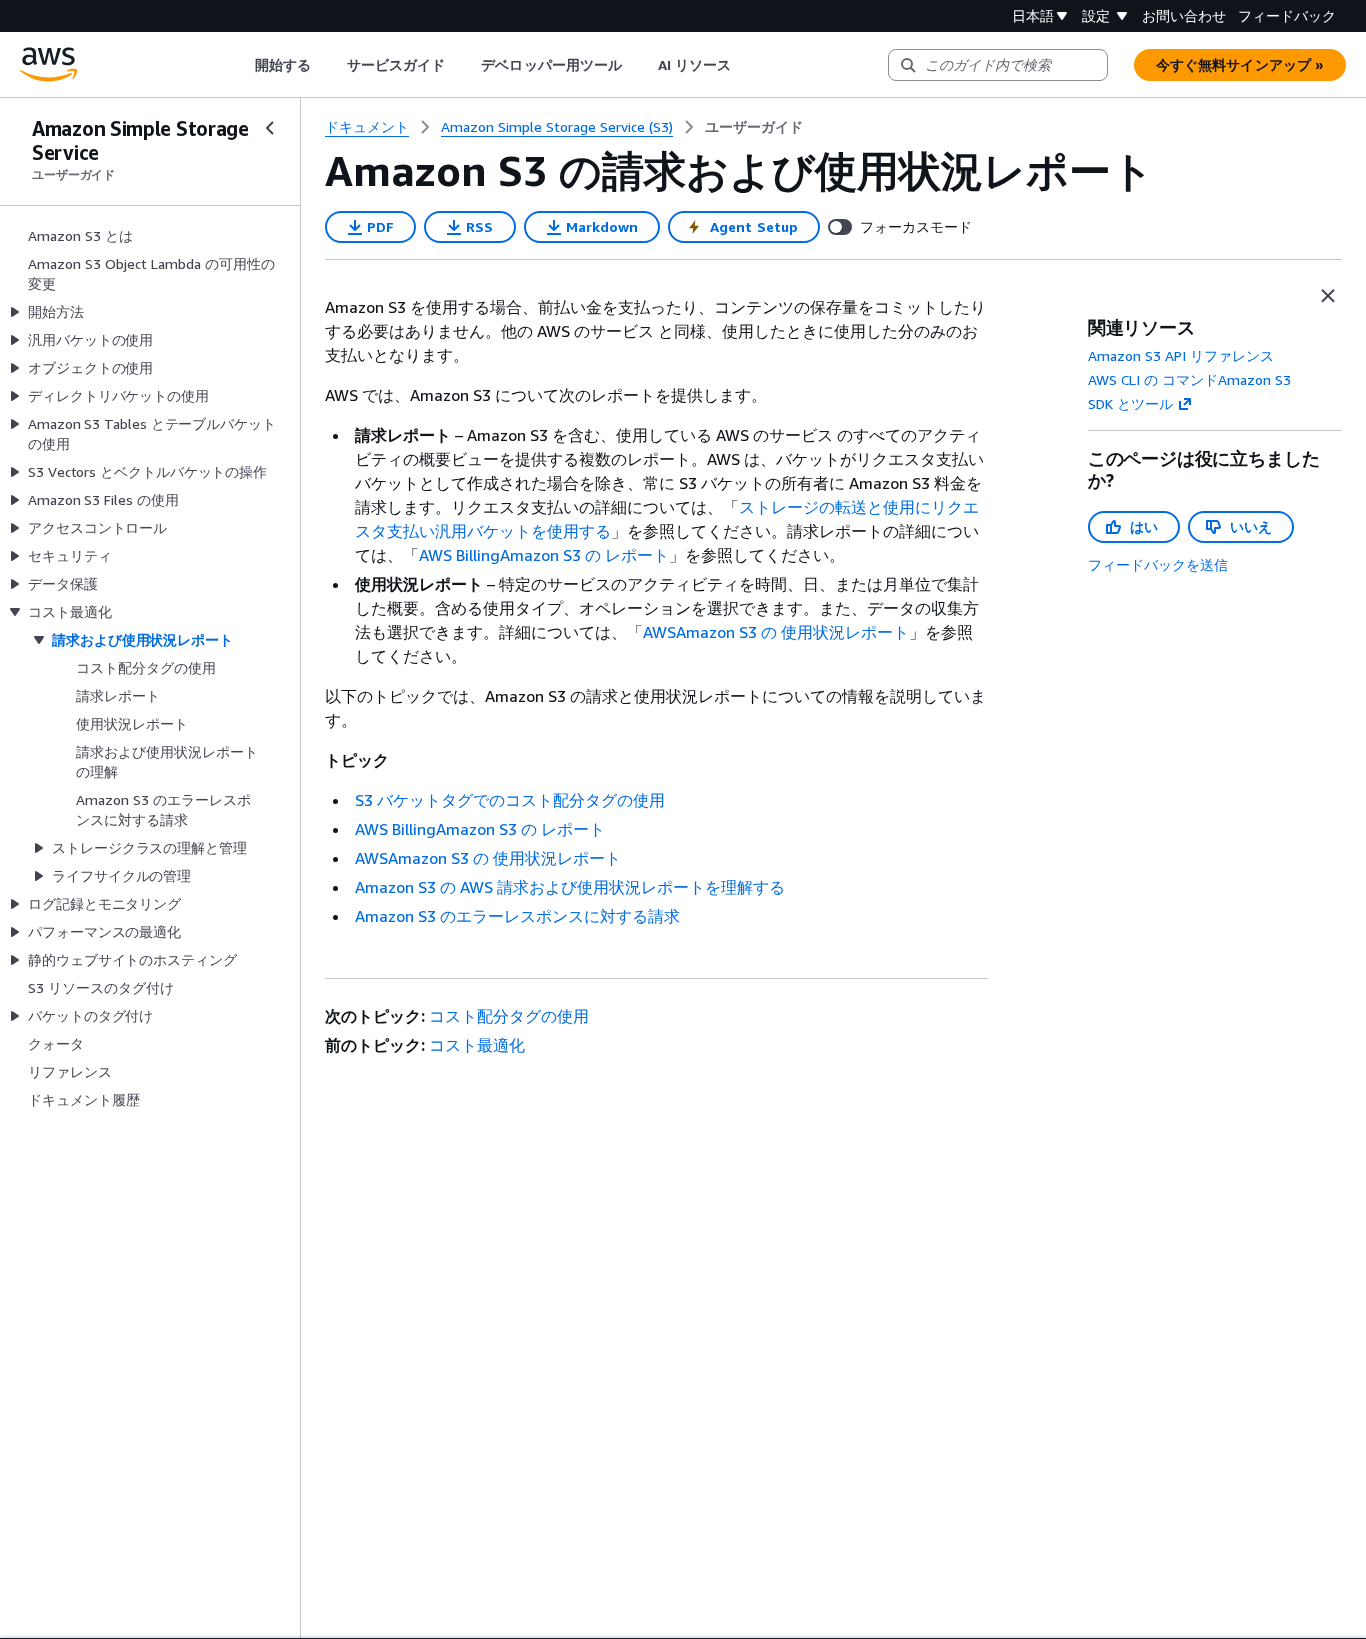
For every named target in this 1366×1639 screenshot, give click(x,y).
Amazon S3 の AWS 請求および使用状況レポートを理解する (570, 887)
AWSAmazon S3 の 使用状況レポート (776, 632)
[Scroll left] (239, 65)
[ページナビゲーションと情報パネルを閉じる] (1328, 296)
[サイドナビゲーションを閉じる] (270, 128)
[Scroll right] (746, 65)
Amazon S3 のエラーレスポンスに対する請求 (517, 916)
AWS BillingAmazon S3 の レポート (544, 555)
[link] (754, 127)
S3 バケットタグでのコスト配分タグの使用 (510, 800)
